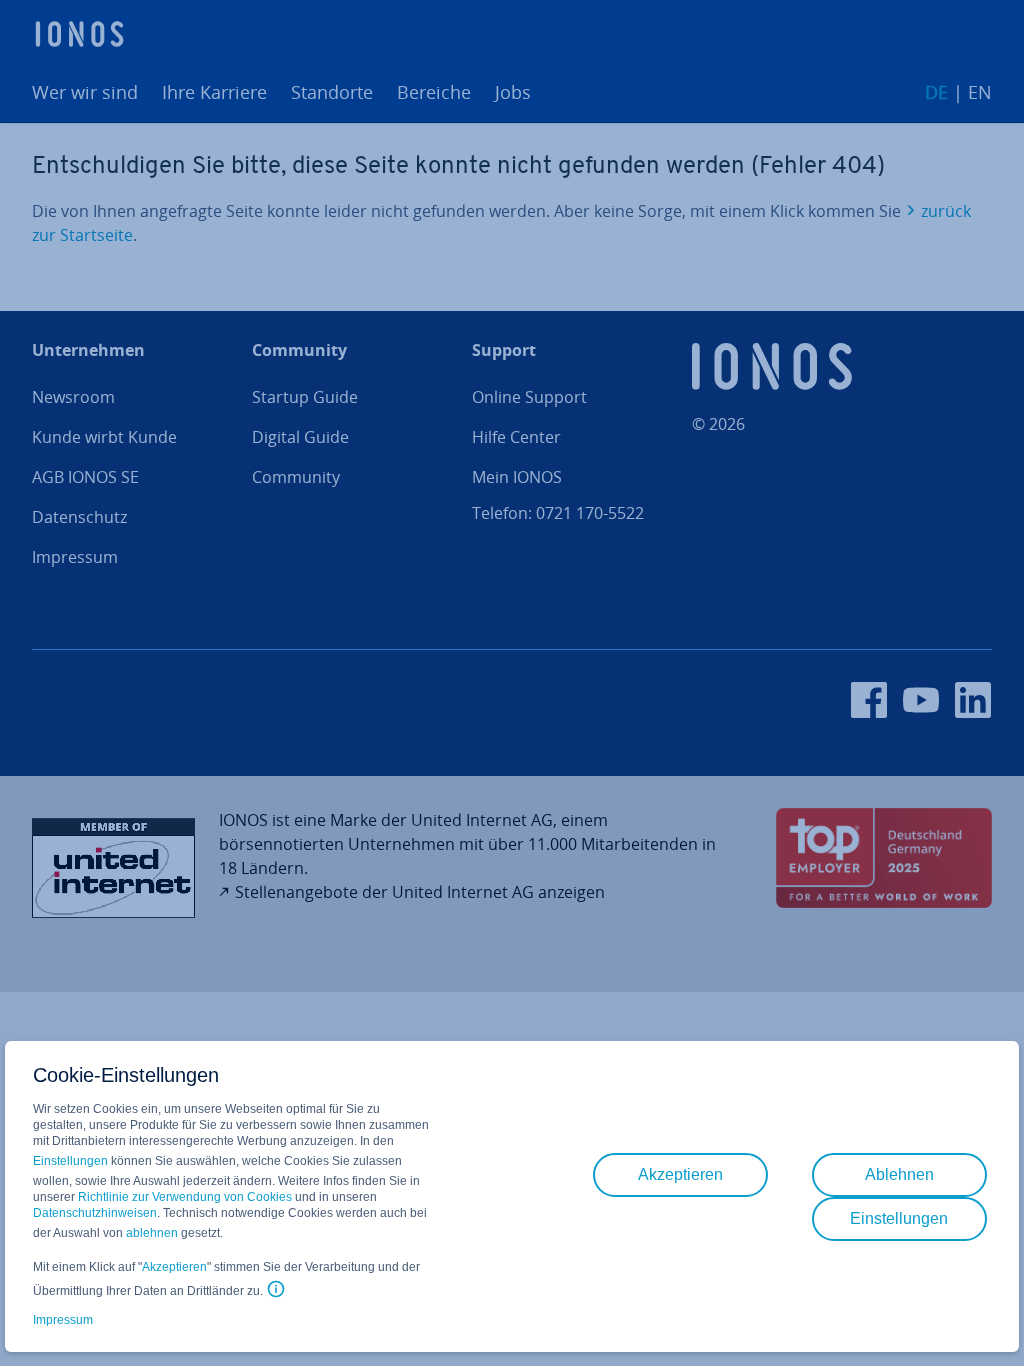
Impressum (63, 1320)
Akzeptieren (174, 1267)
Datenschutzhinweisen (95, 1213)
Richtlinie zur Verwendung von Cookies (185, 1197)
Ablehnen (899, 1174)
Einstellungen (70, 1161)
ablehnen (152, 1233)
